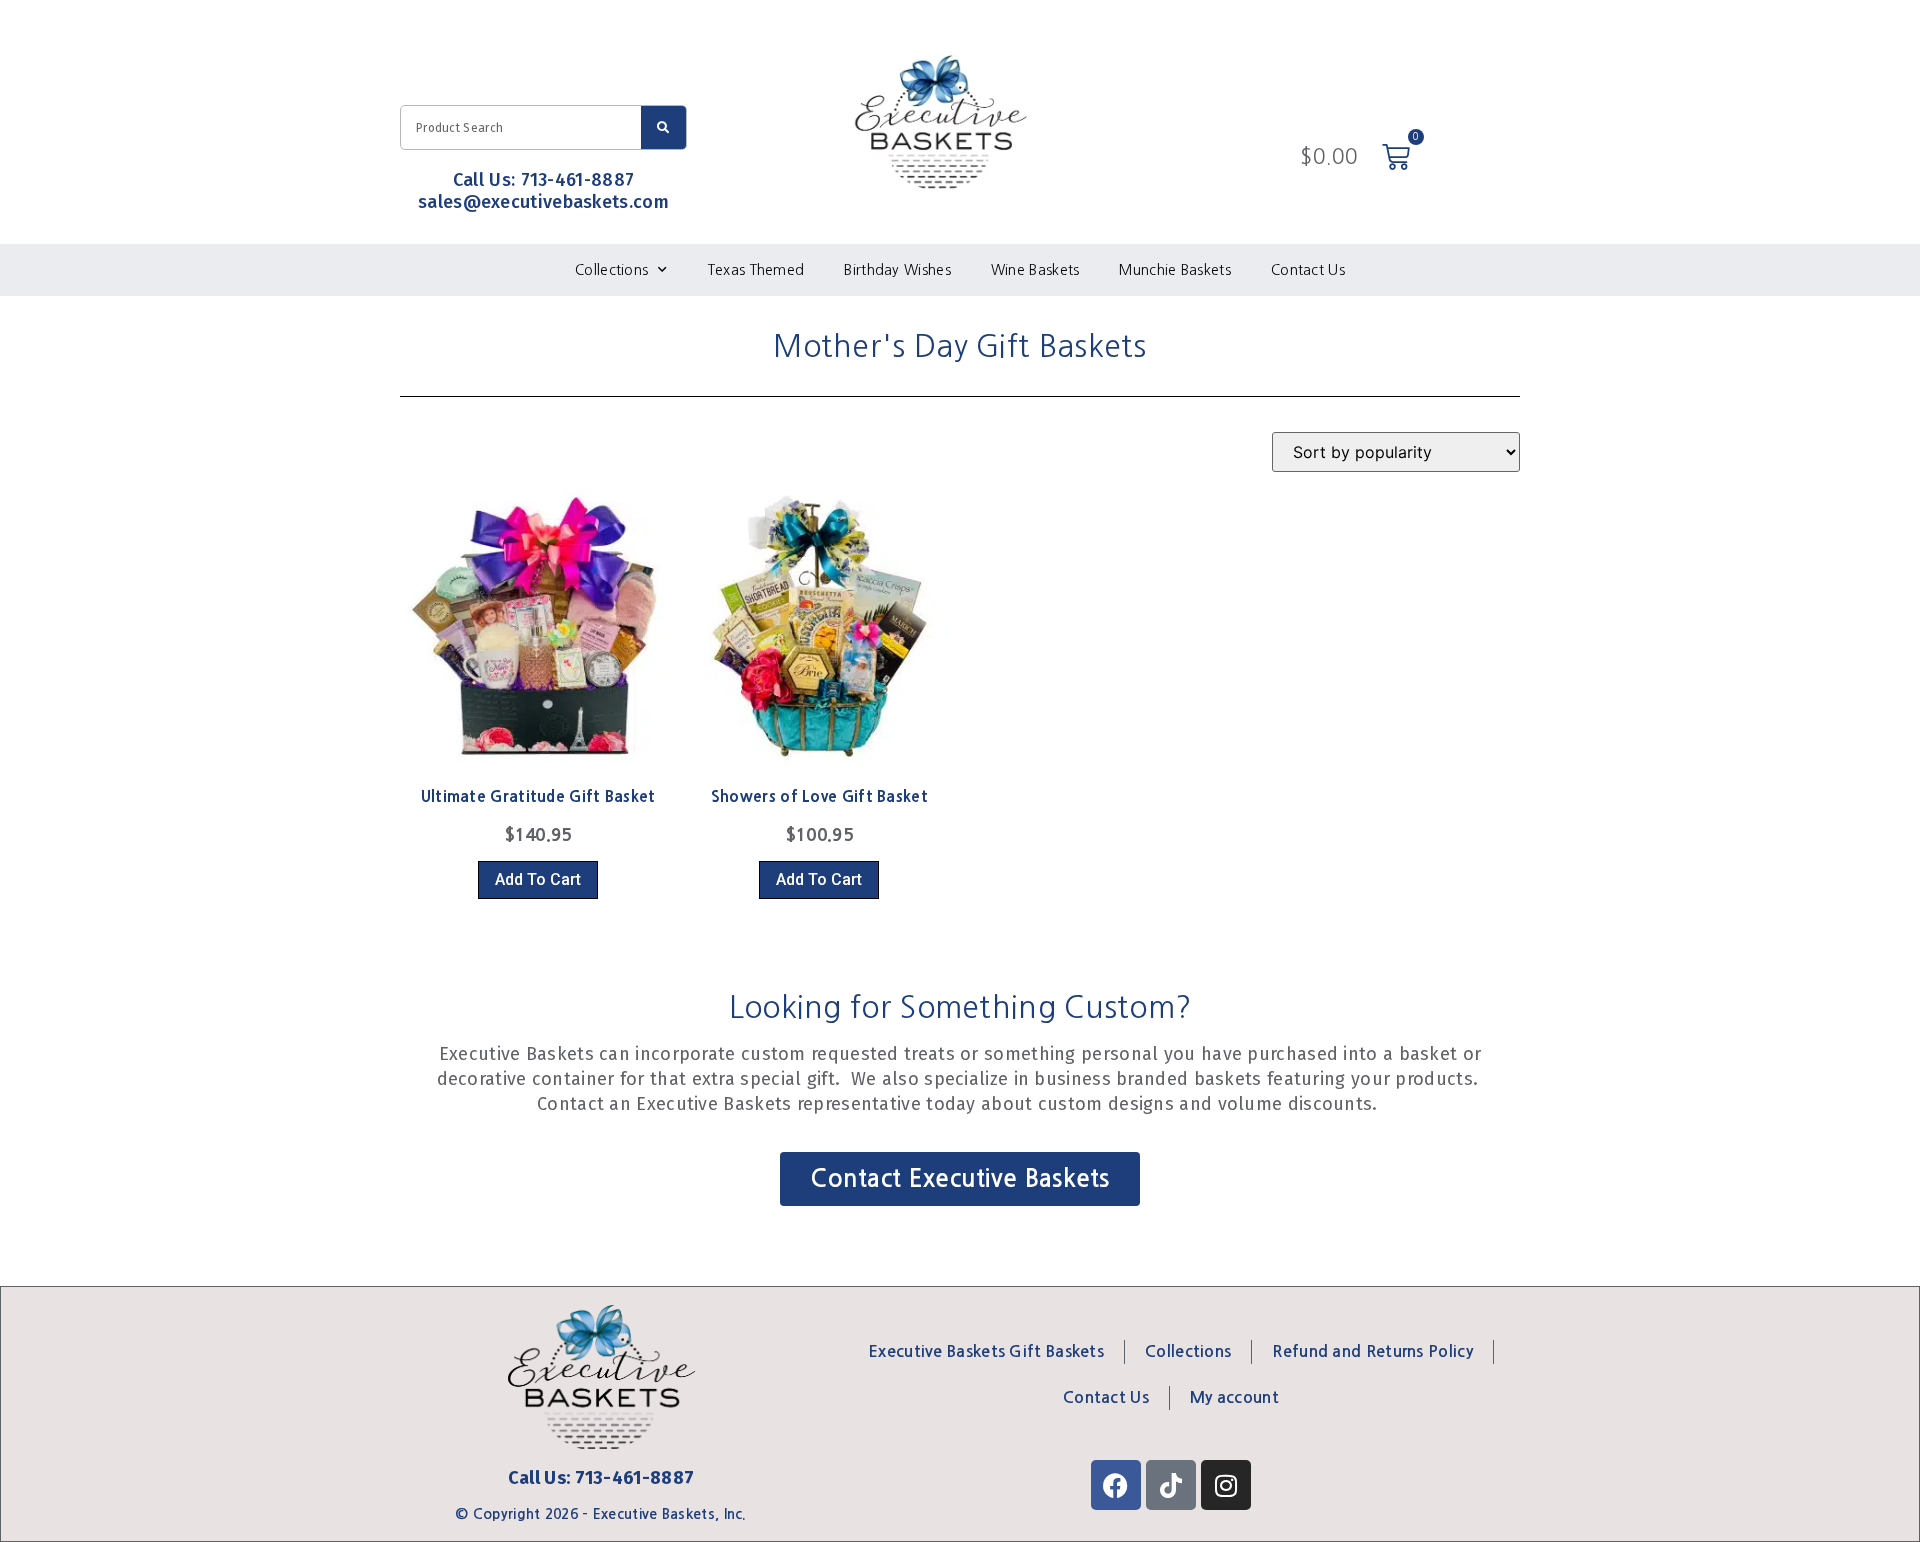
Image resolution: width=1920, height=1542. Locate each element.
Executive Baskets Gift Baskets (986, 1351)
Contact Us (1308, 270)
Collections (611, 270)
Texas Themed (756, 270)
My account (1234, 1397)
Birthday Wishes (897, 270)
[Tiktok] (1171, 1485)
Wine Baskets (1035, 270)
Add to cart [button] (538, 879)
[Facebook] (1116, 1485)
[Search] (663, 127)
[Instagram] (1226, 1485)
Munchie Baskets (1175, 270)
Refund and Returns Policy (1372, 1351)
